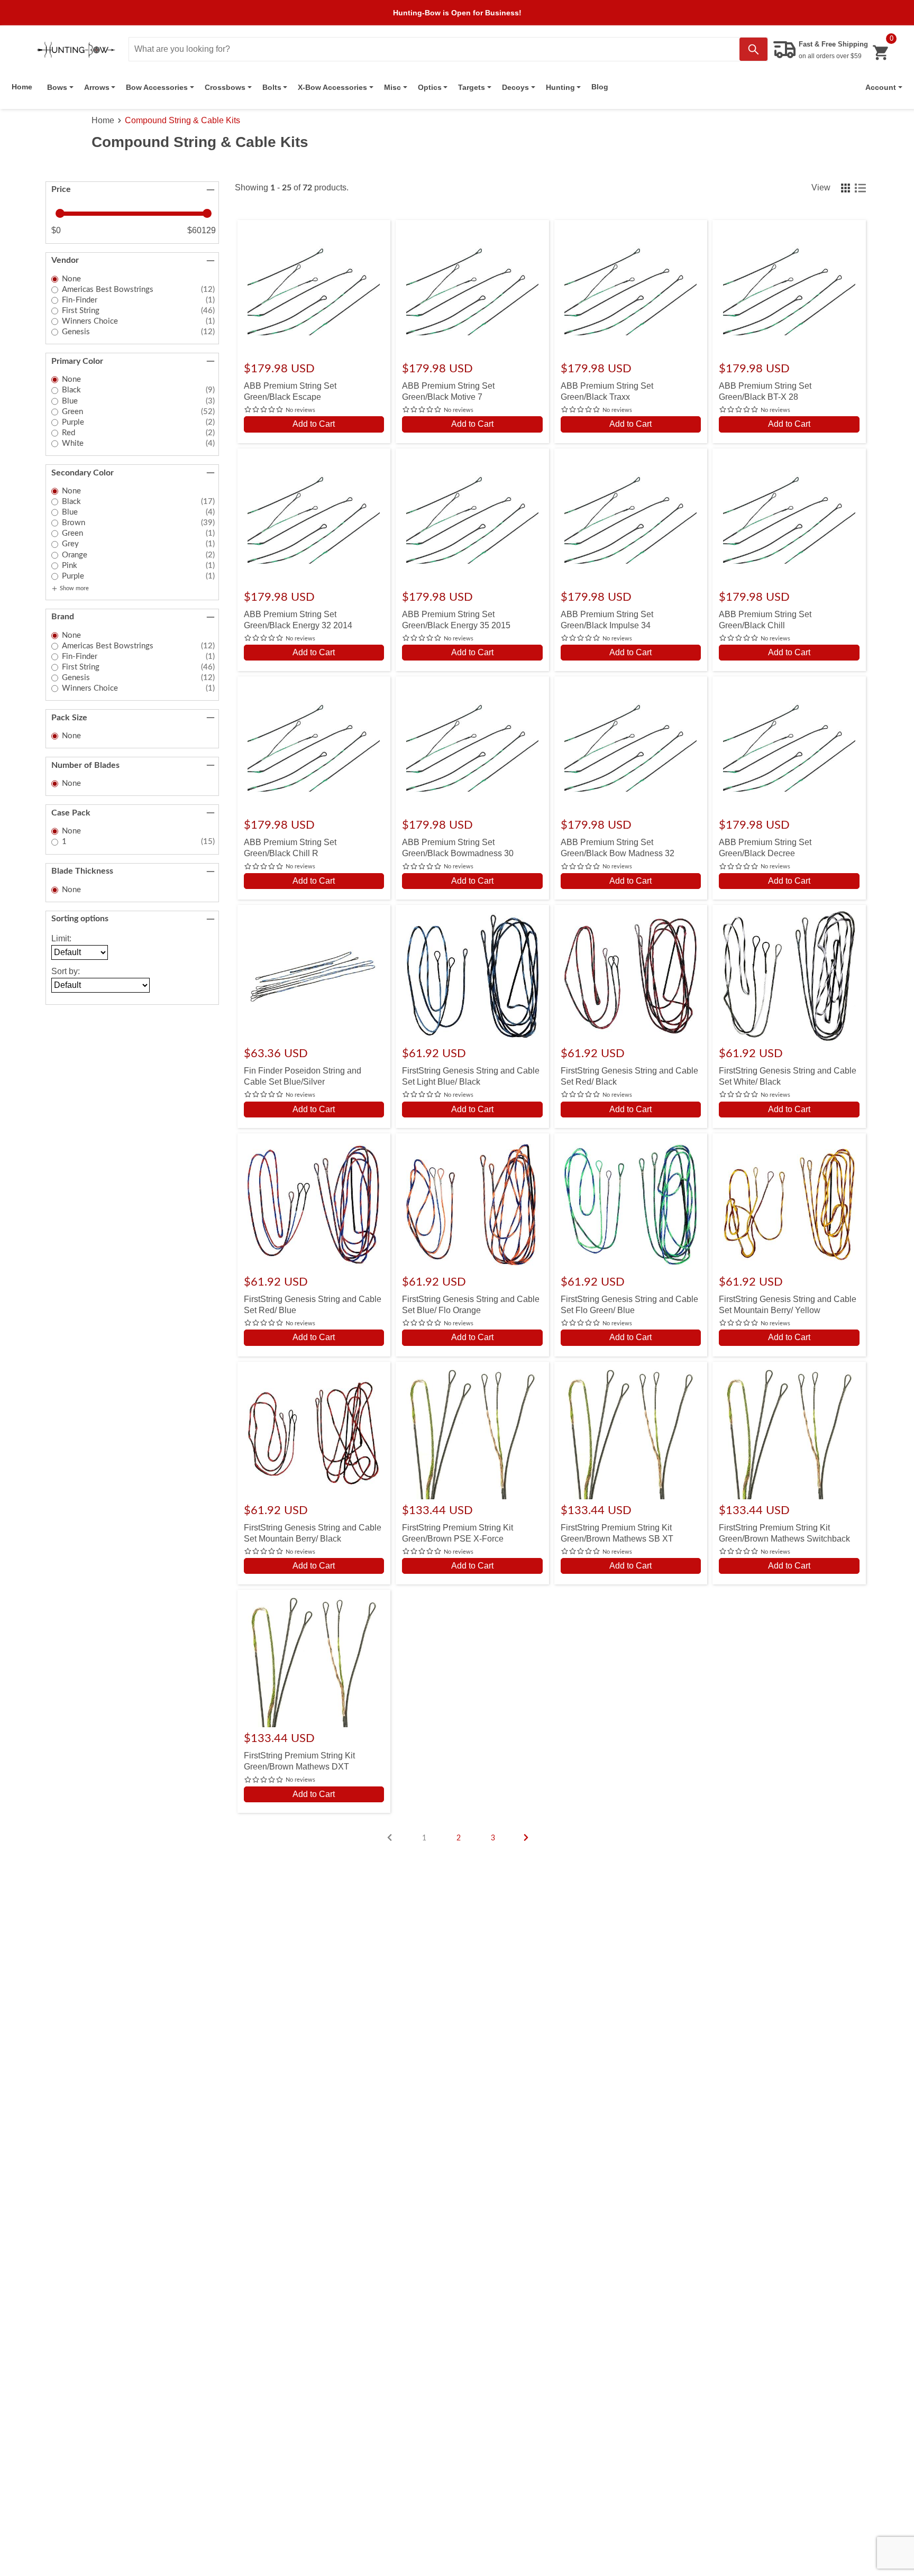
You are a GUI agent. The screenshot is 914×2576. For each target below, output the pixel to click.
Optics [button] (430, 87)
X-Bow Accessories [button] (332, 87)
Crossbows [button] (225, 87)
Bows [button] (57, 87)
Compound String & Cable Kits (182, 120)
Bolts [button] (272, 87)
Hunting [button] (560, 87)
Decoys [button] (515, 87)
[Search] (753, 49)
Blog (600, 87)
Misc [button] (392, 87)
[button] (884, 87)
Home (22, 87)
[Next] (526, 1837)
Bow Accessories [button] (157, 87)
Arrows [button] (97, 87)
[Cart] (880, 53)
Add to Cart (314, 424)
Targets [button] (472, 87)
